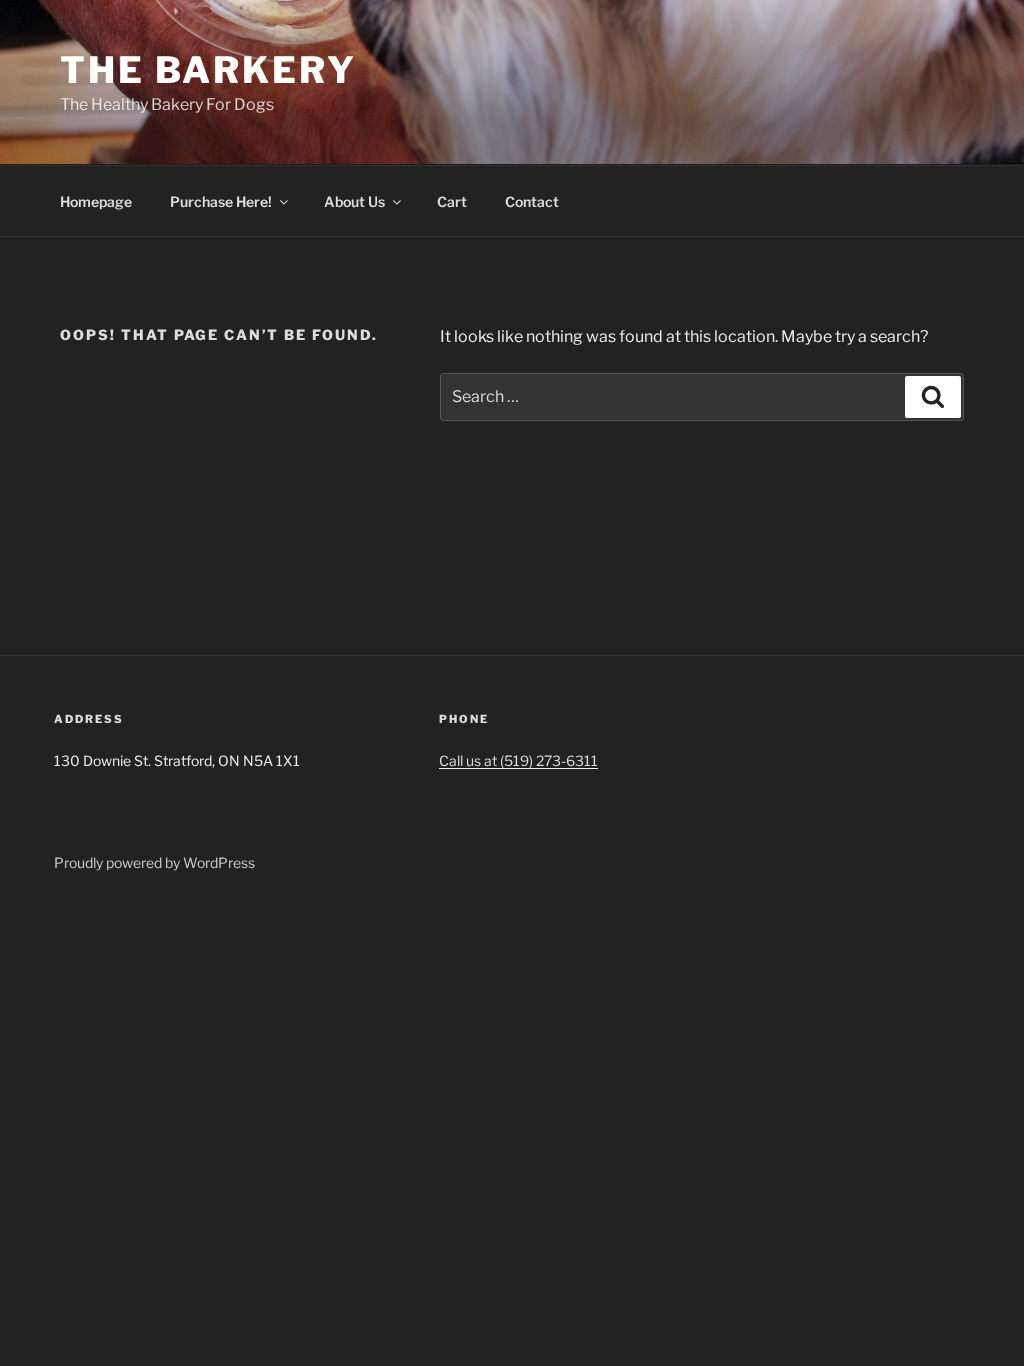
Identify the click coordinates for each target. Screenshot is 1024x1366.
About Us (354, 201)
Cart (452, 201)
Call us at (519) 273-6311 (518, 760)
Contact (532, 201)
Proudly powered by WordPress (154, 862)
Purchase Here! (221, 201)
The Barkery (208, 70)
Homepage (96, 201)
